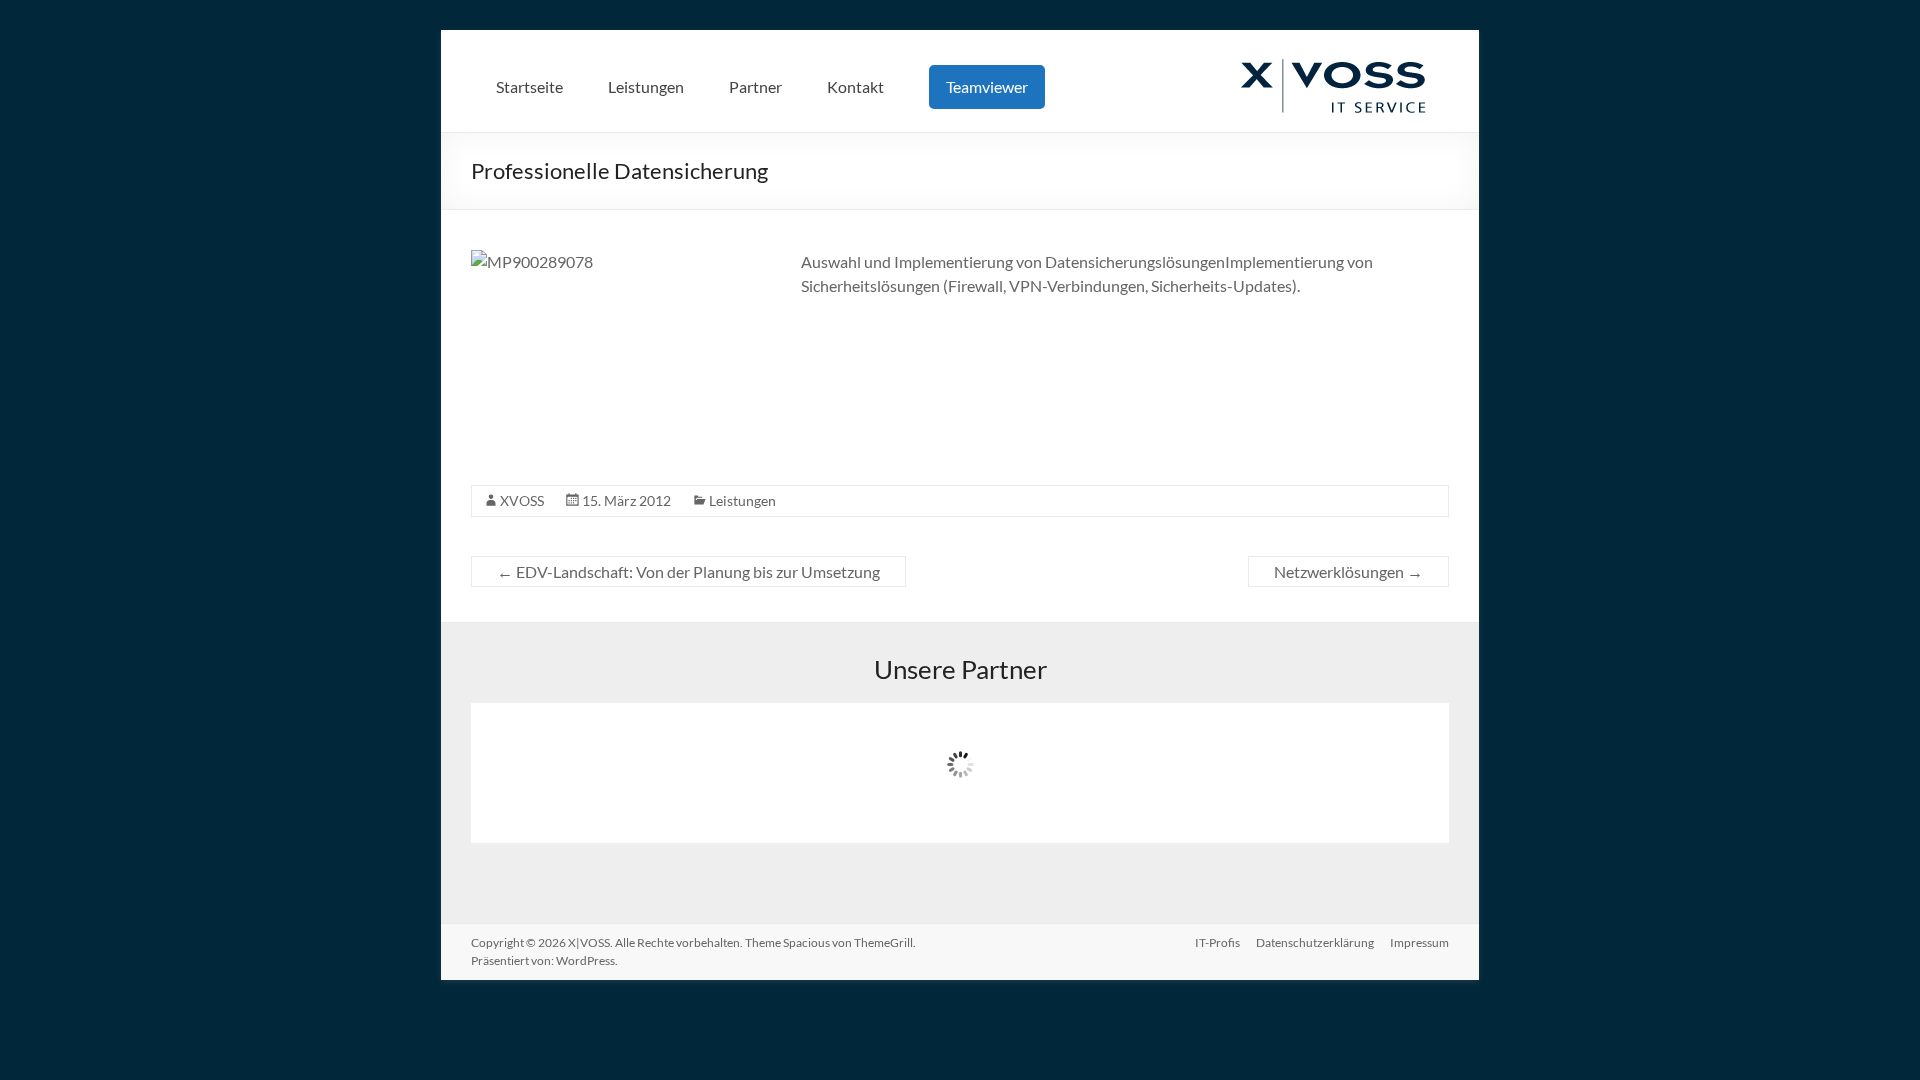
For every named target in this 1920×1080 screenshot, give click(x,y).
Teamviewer (987, 86)
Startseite (529, 86)
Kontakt (855, 86)
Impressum (1419, 942)
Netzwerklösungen (1348, 571)
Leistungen (646, 86)
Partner (755, 86)
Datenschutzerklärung (1315, 942)
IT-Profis (1217, 942)
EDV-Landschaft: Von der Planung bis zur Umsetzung (688, 571)
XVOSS (522, 500)
